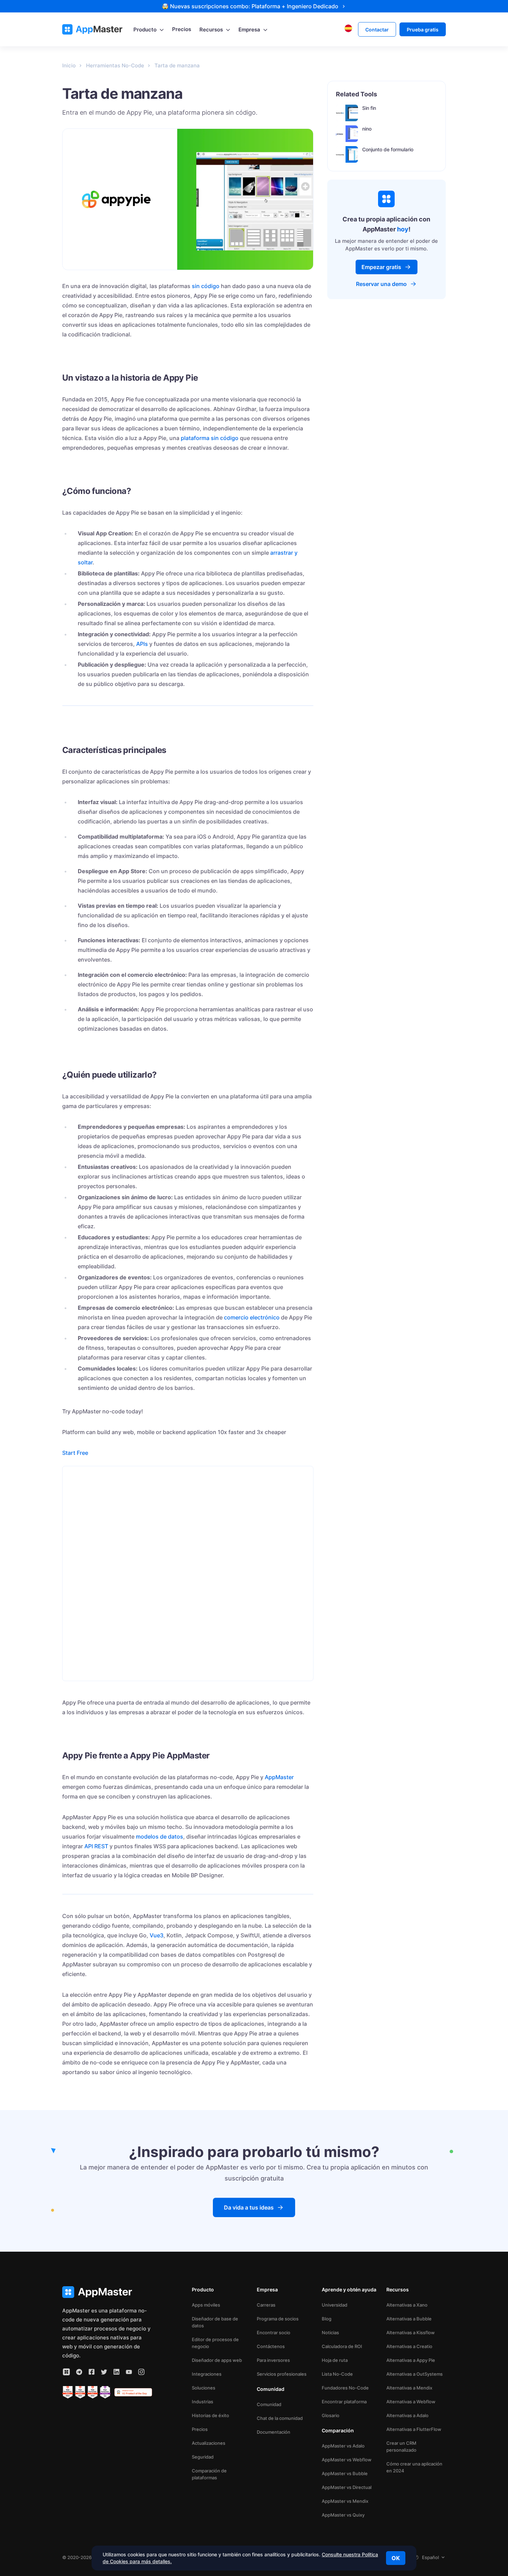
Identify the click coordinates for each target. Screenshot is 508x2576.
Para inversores (273, 2360)
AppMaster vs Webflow (347, 2460)
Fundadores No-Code (345, 2388)
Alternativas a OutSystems (415, 2374)
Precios (200, 2429)
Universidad (335, 2305)
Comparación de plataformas (209, 2474)
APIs (142, 644)
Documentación (274, 2432)
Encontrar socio (274, 2332)
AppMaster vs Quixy (343, 2515)
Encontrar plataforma (344, 2402)
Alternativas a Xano (407, 2305)
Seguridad (203, 2457)
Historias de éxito (210, 2415)
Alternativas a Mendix (409, 2388)
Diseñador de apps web (217, 2360)
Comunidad (269, 2404)
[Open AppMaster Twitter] (104, 2372)
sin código (206, 286)
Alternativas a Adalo (407, 2415)
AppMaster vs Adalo (343, 2446)
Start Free (75, 1453)
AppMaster (279, 1777)
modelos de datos (159, 1836)
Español (430, 2557)
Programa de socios (278, 2319)
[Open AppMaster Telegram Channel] (79, 2372)
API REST (96, 1846)
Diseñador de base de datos (215, 2322)
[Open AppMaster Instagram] (141, 2372)
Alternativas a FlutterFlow (414, 2429)
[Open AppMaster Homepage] (107, 2292)
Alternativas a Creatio (409, 2346)
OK (396, 2558)
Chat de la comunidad (280, 2418)
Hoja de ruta (335, 2360)
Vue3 (157, 1935)
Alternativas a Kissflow (411, 2332)
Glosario (331, 2415)
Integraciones (207, 2374)
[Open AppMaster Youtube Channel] (129, 2372)
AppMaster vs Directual (347, 2487)
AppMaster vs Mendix (345, 2501)
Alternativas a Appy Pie (411, 2360)
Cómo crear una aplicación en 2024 (414, 2467)
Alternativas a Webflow (411, 2402)
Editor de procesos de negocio (215, 2343)
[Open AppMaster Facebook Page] (92, 2372)
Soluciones (204, 2388)
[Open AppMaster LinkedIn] (116, 2372)
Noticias (330, 2332)
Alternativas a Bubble (409, 2319)
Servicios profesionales (282, 2374)
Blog (327, 2319)
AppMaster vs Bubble (345, 2473)
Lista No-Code (337, 2374)
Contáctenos (271, 2346)
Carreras (266, 2305)
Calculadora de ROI (342, 2346)
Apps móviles (206, 2305)
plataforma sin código (210, 438)
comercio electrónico (252, 1317)
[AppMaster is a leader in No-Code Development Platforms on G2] (68, 2392)
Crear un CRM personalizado (401, 2446)
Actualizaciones (209, 2443)
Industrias (203, 2402)
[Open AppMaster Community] (66, 2372)
